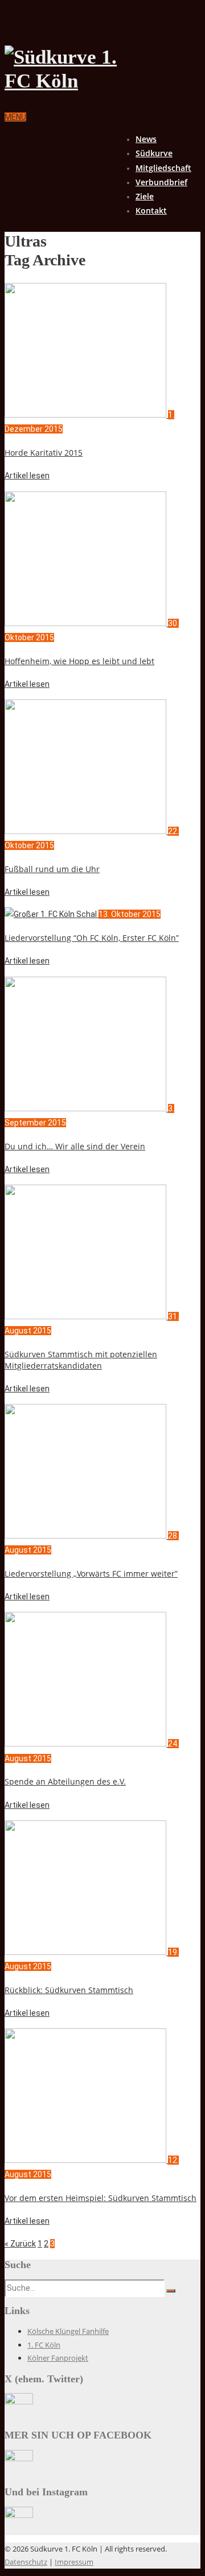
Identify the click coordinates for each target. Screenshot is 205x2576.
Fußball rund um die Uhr (52, 869)
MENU (15, 117)
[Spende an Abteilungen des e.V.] (86, 1744)
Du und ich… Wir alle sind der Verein (75, 1146)
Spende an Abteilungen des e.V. (65, 1781)
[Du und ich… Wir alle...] (86, 1108)
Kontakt (151, 211)
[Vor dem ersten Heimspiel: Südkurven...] (86, 2160)
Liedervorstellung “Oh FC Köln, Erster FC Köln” (92, 938)
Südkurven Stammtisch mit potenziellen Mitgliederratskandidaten (81, 1360)
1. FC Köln (44, 2345)
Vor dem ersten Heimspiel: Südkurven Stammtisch (101, 2198)
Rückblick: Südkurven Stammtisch (69, 1990)
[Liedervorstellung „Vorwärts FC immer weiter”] (86, 1536)
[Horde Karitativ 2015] (86, 415)
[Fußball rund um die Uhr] (86, 831)
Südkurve (154, 153)
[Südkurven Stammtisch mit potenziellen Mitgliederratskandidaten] (86, 1316)
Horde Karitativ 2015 (44, 453)
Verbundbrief (161, 182)
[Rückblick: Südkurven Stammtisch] (86, 1952)
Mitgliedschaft (163, 168)
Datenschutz (26, 2562)
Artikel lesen (27, 476)
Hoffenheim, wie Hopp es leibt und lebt (79, 661)
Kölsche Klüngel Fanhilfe (68, 2331)
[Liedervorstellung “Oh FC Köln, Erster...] (52, 914)
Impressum (74, 2562)
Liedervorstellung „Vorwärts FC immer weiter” (91, 1573)
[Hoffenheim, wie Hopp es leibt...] (86, 623)
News (146, 139)
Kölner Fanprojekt (58, 2358)
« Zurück (20, 2244)
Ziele (145, 196)
